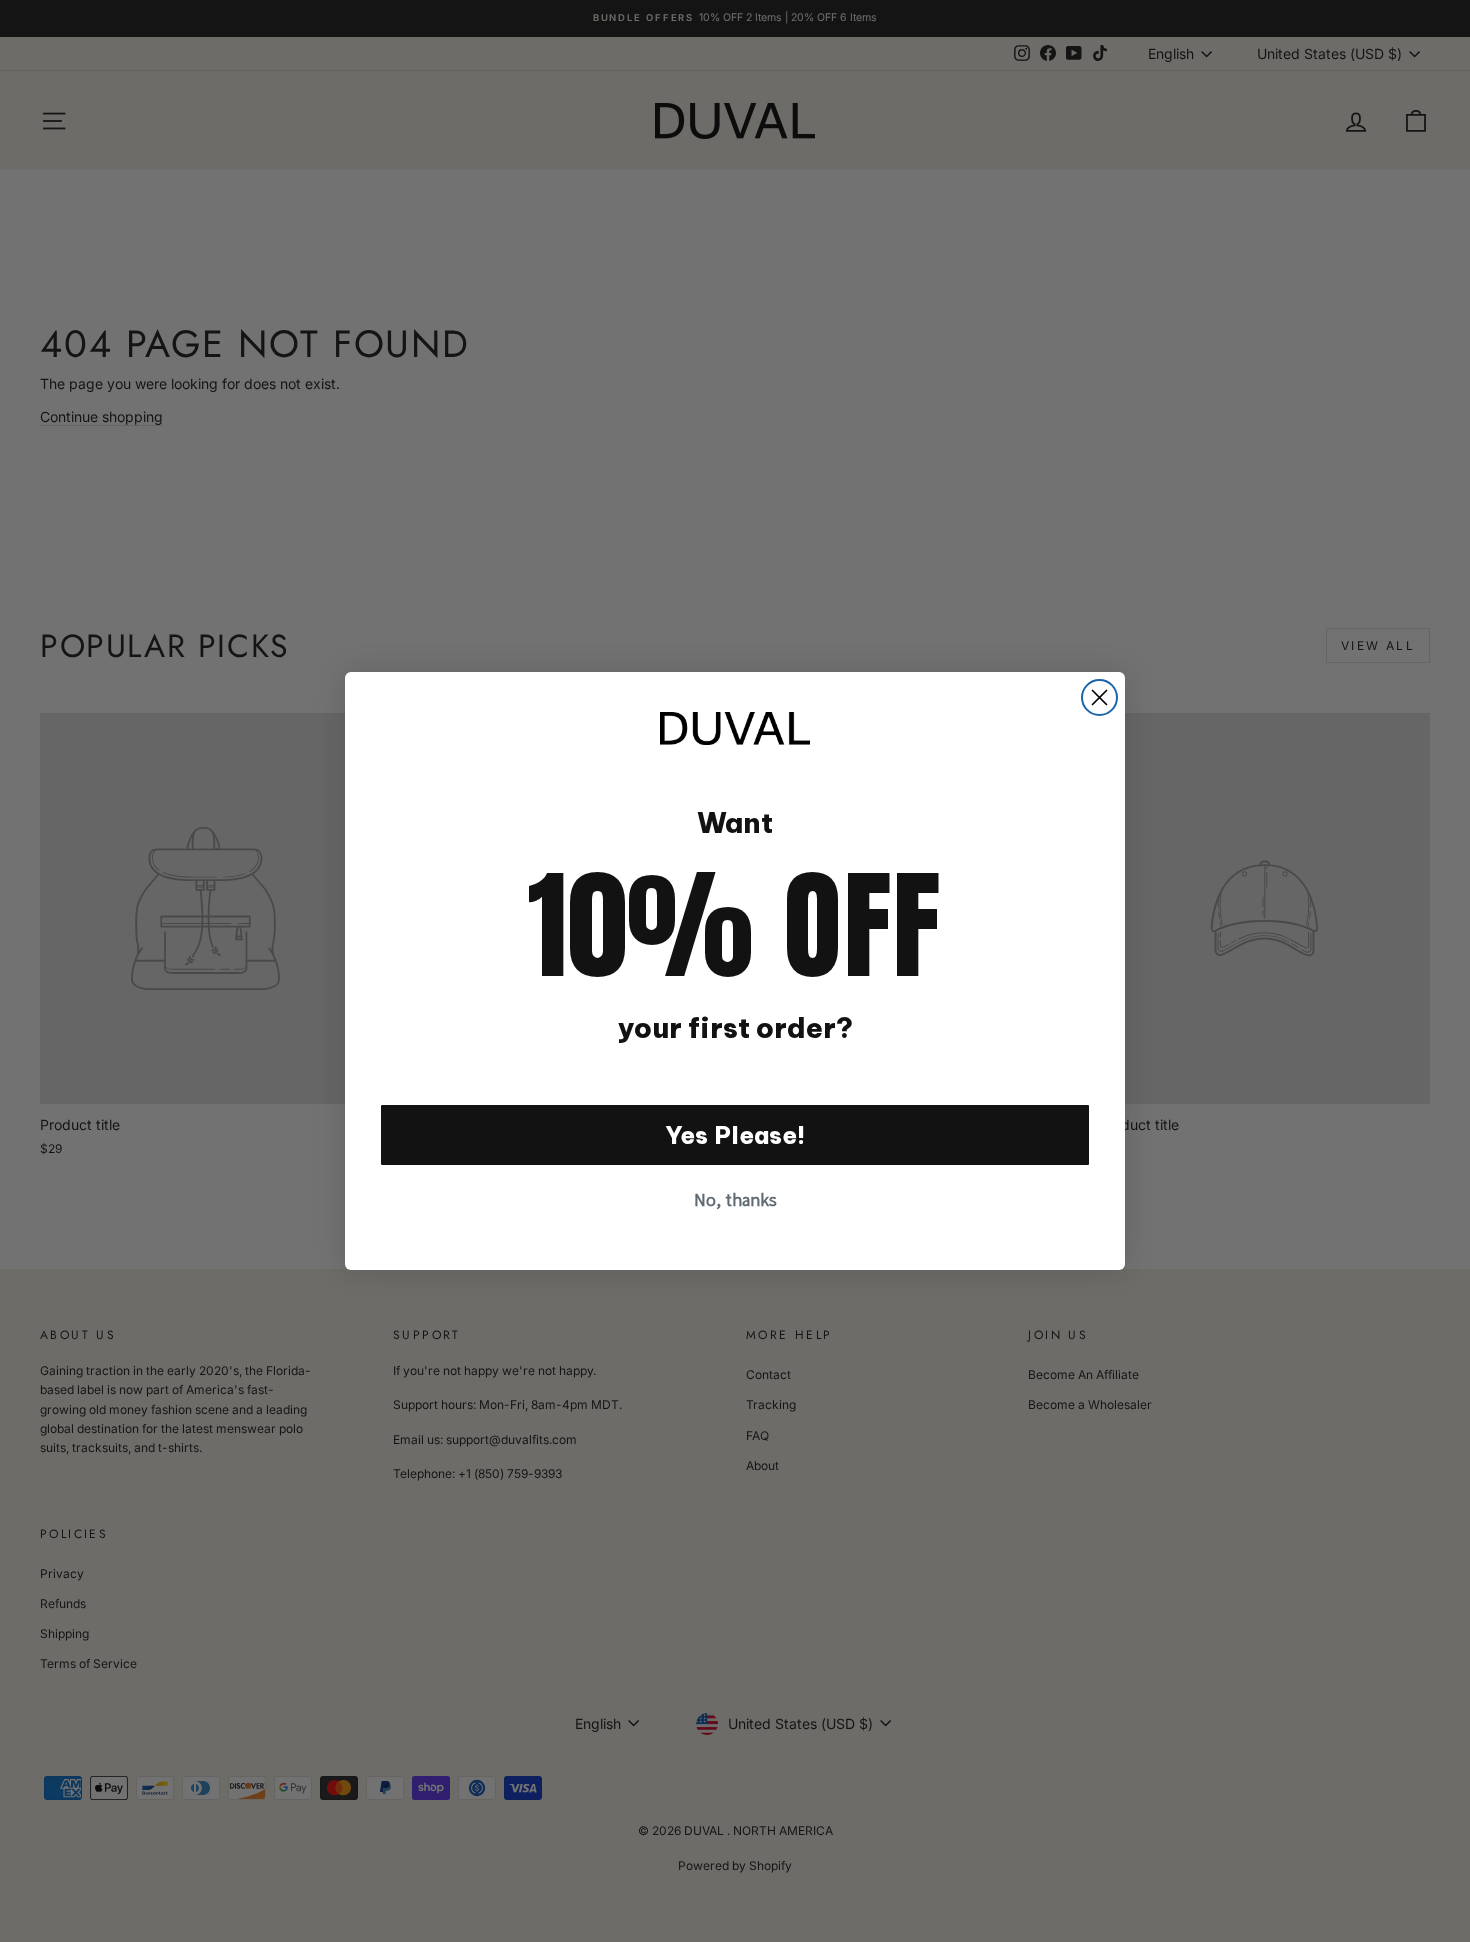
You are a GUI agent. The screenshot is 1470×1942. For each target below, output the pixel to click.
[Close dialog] (1099, 697)
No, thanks (735, 1199)
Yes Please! (735, 1135)
